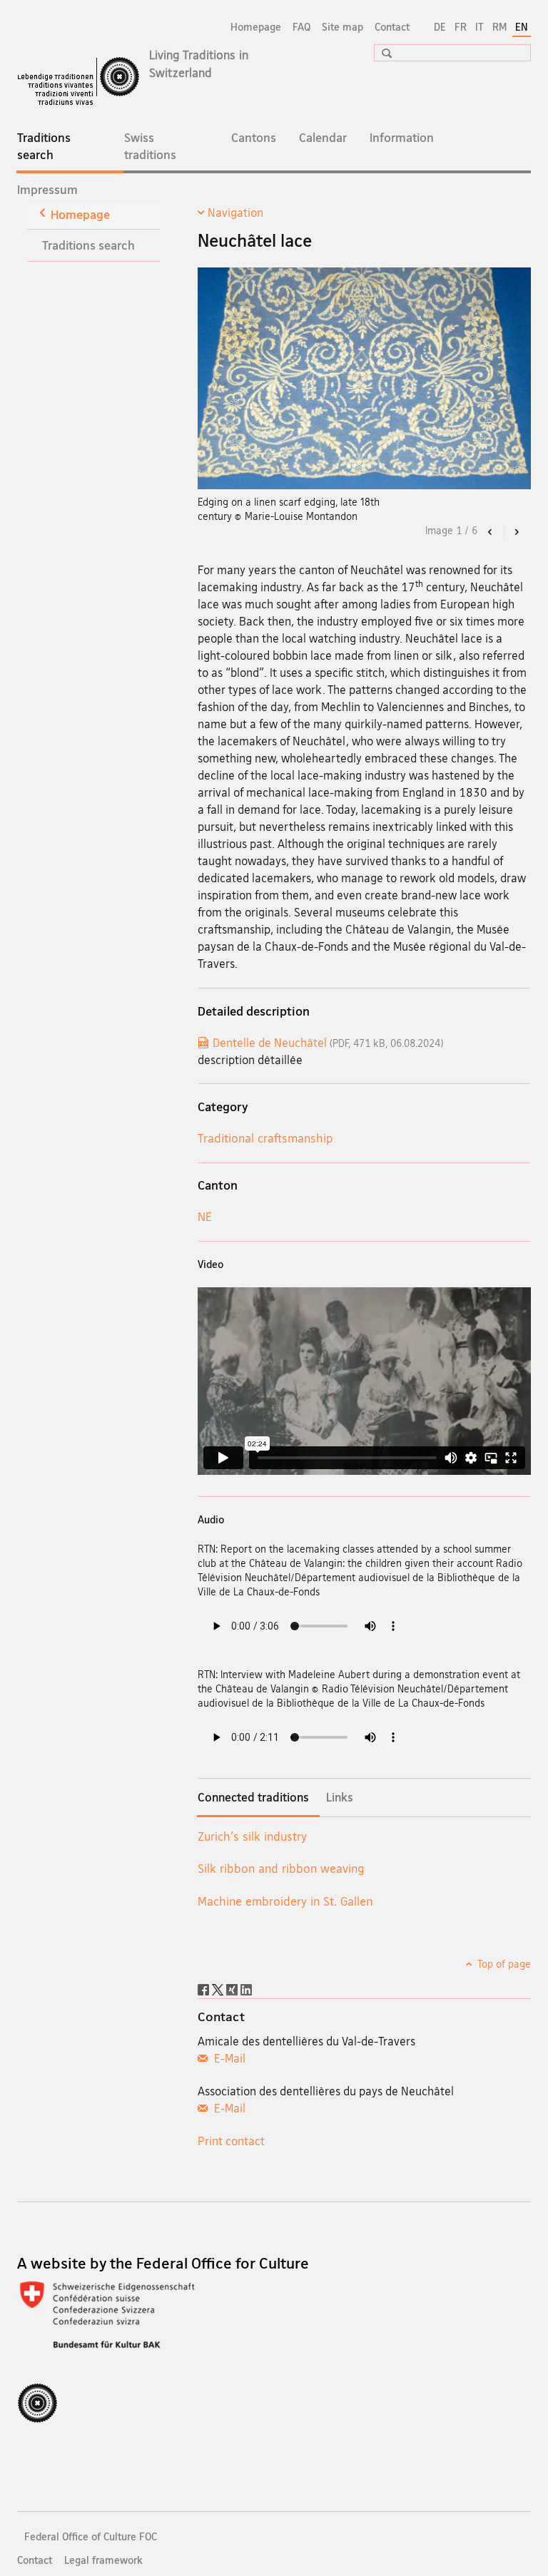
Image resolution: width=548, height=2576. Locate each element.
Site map (342, 27)
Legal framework (103, 2560)
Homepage (256, 27)
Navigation (235, 213)
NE (205, 1216)
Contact (392, 27)
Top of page (503, 1964)
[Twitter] (219, 1988)
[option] (364, 395)
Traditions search (55, 150)
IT (479, 27)
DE (440, 27)
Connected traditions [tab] (253, 1797)
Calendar (323, 137)
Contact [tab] (221, 2016)
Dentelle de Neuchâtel (328, 1043)
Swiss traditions (150, 146)
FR (461, 27)
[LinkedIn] (246, 1988)
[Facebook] (205, 1988)
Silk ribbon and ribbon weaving (281, 1868)
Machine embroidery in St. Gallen (285, 1901)
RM (499, 27)
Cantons (254, 137)
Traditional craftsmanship (265, 1138)
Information (402, 137)
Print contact (231, 2141)
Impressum (47, 189)
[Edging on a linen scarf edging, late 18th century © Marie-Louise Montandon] (364, 378)
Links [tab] (340, 1797)
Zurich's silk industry (252, 1836)
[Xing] (233, 1988)
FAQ (301, 27)
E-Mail (228, 2058)
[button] (382, 53)
